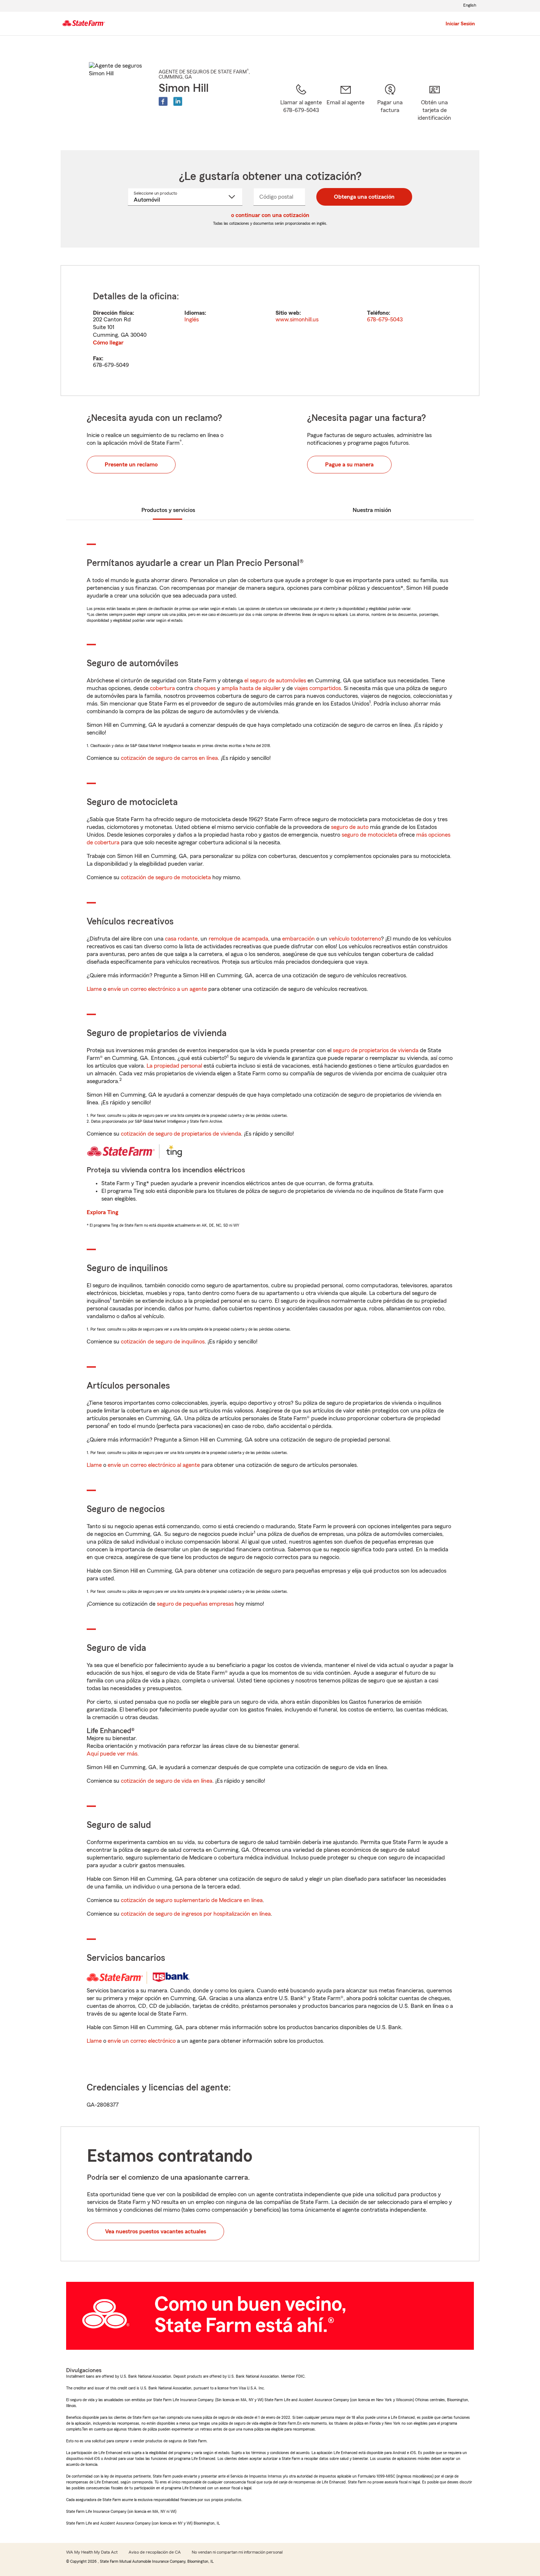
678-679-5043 (385, 320)
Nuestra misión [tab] (372, 510)
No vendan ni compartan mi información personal (237, 2552)
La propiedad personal (174, 1066)
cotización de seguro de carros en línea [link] (169, 758)
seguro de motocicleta (369, 835)
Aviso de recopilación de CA (155, 2552)
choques (205, 688)
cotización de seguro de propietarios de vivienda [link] (181, 1134)
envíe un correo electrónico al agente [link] (154, 1465)
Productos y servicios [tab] (168, 510)
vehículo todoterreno (355, 939)
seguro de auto (350, 827)
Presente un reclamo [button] (131, 465)
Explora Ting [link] (102, 1212)
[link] (345, 108)
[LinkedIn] (178, 101)
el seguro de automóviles (275, 681)
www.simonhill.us (297, 320)
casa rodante (181, 939)
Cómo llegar (108, 343)
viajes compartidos (318, 688)
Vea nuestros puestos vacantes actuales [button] (156, 2232)
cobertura (162, 688)
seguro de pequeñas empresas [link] (195, 1604)
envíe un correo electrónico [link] (142, 2041)
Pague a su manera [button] (349, 465)
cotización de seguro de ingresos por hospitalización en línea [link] (196, 1914)
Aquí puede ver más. (113, 1754)
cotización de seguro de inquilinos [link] (163, 1342)
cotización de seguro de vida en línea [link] (167, 1781)
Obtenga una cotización (364, 197)
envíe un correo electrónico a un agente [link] (157, 989)
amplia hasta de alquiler (251, 688)
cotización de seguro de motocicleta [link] (166, 877)
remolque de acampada (238, 939)
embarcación (298, 939)
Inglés (192, 320)
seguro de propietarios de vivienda (376, 1050)
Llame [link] (94, 989)
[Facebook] (163, 101)
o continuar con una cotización (270, 215)
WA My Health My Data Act (92, 2552)
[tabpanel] (270, 331)
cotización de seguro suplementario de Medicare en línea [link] (192, 1900)
